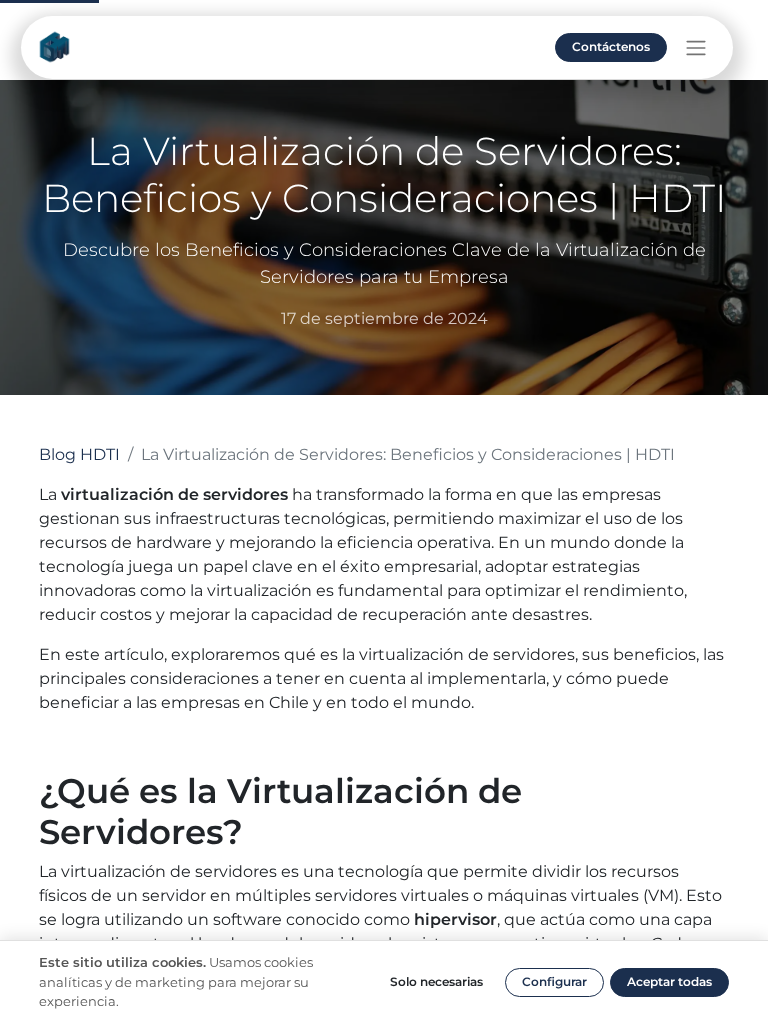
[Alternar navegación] (696, 47)
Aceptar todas (669, 981)
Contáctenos (611, 46)
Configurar (554, 981)
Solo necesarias (436, 981)
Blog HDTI (79, 454)
